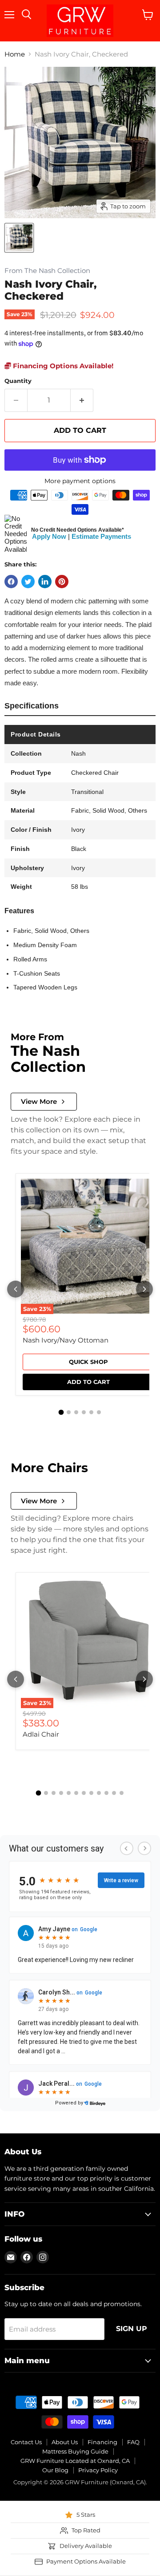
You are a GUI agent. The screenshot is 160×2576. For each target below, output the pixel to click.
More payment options (80, 481)
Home (15, 54)
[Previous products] (16, 1289)
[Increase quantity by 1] (82, 400)
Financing (102, 2442)
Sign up (132, 2329)
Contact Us (26, 2442)
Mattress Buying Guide (75, 2451)
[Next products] (144, 1289)
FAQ (133, 2442)
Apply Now (49, 536)
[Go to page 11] (114, 1793)
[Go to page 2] (69, 1412)
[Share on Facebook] (11, 582)
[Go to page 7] (84, 1793)
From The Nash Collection (47, 271)
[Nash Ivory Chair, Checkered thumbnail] (19, 238)
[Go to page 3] (76, 1412)
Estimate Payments (101, 536)
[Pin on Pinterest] (62, 582)
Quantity (18, 381)
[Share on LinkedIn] (45, 582)
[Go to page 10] (106, 1793)
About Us (65, 2442)
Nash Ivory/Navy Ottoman (66, 1340)
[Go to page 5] (91, 1412)
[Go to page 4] (84, 1412)
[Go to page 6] (99, 1412)
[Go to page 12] (122, 1793)
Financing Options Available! (62, 366)
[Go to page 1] (61, 1412)
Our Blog (55, 2470)
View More (39, 1101)
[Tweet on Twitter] (28, 582)
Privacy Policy (98, 2470)
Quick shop (88, 1362)
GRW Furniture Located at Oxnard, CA (75, 2461)
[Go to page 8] (91, 1793)
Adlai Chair (41, 1734)
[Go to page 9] (99, 1793)
